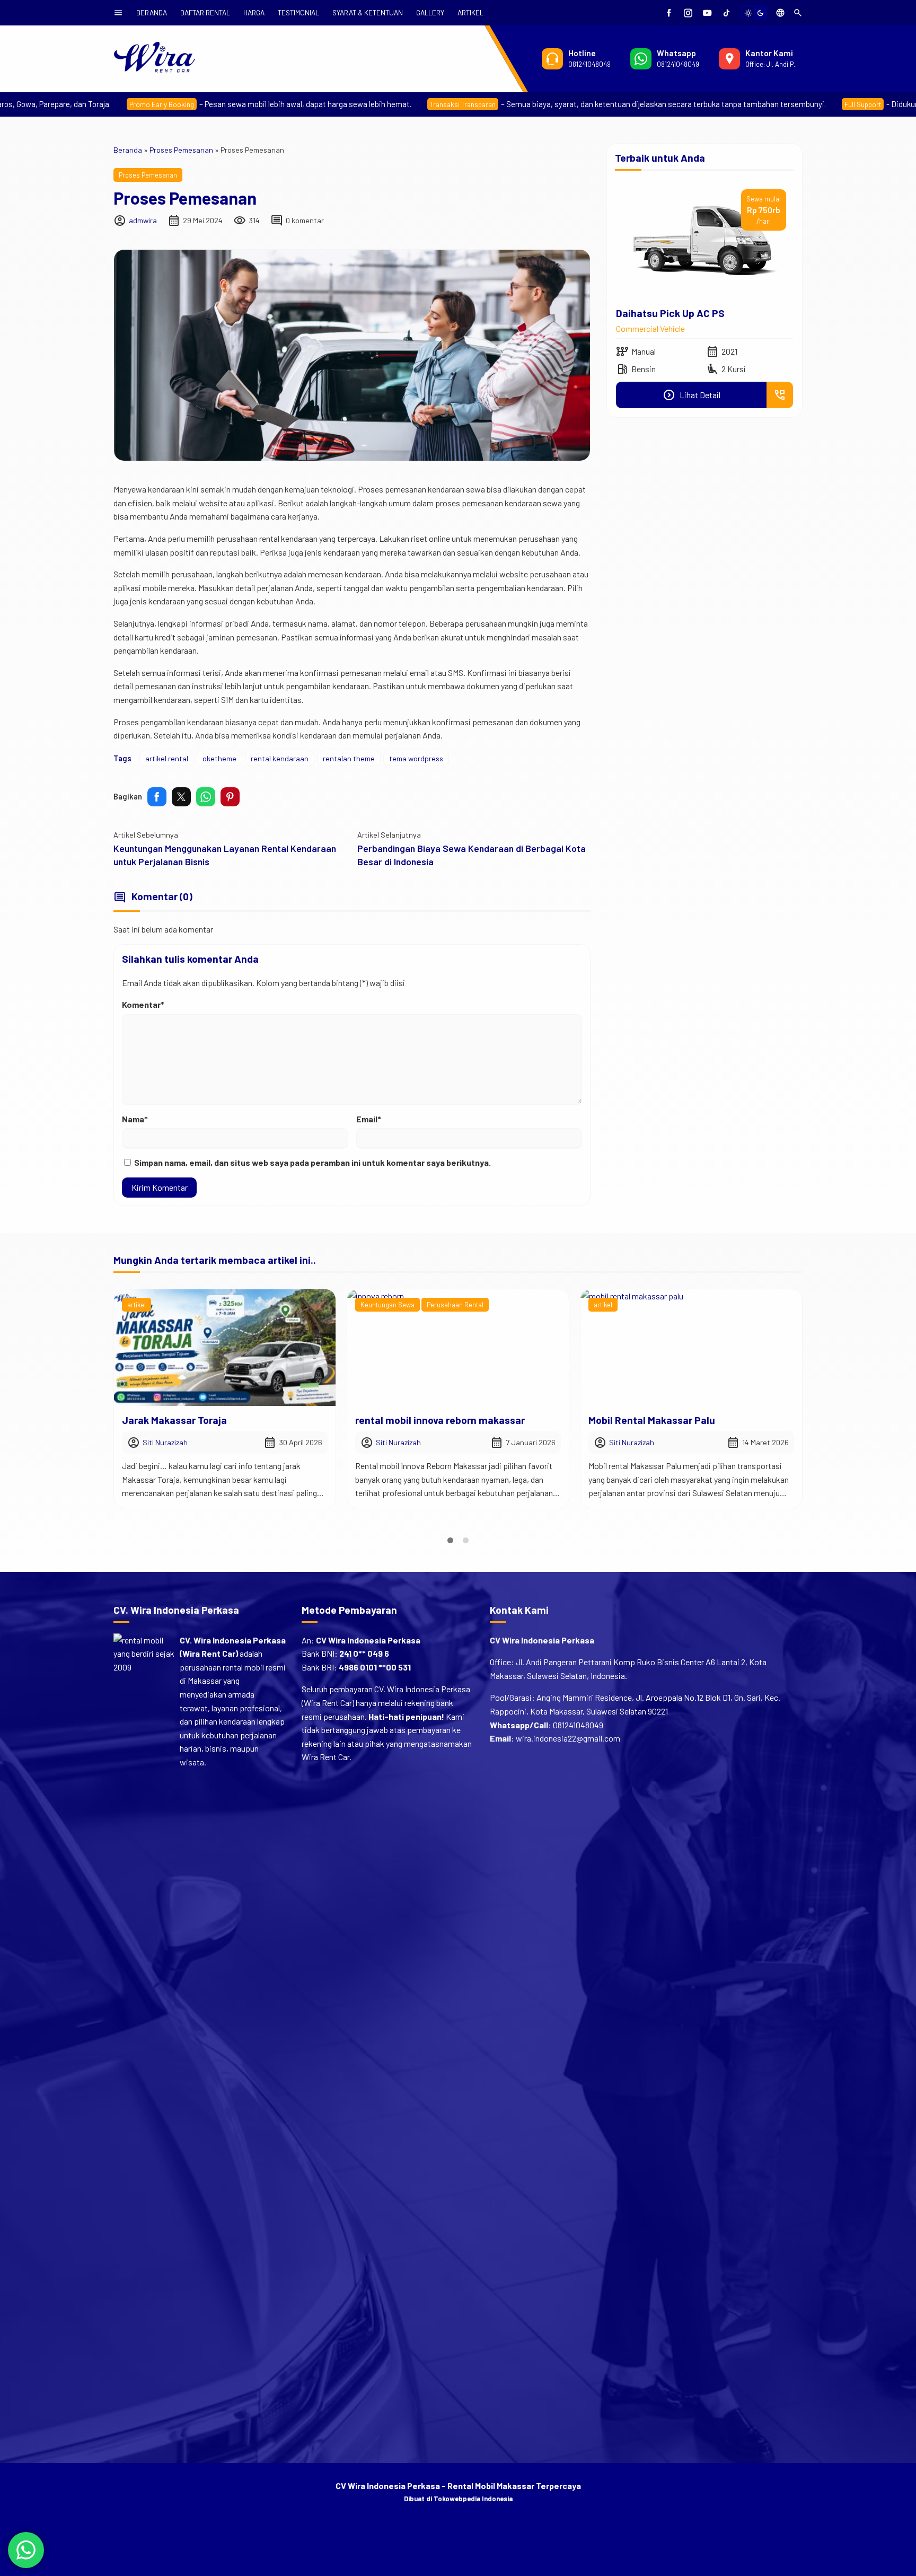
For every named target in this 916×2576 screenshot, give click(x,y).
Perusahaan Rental (222, 1305)
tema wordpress (416, 758)
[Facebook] (669, 13)
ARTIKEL (470, 12)
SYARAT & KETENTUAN (368, 12)
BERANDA (152, 12)
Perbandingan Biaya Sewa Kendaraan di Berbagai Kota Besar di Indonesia (472, 855)
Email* (369, 1119)
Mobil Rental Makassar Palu (419, 1420)
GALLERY (430, 12)
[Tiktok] (726, 13)
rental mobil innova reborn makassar (207, 1420)
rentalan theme (349, 758)
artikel (370, 1305)
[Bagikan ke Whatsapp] (206, 797)
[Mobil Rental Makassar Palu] (458, 1348)
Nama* (135, 1119)
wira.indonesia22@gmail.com (568, 1738)
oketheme (219, 758)
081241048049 (578, 1725)
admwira (143, 220)
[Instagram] (688, 13)
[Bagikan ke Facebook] (157, 797)
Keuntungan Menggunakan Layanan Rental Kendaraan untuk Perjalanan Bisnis (225, 855)
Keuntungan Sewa (154, 1305)
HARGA (254, 12)
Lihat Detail (692, 395)
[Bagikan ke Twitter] (181, 797)
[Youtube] (707, 13)
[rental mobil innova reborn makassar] (225, 1348)
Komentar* (143, 1004)
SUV (623, 328)
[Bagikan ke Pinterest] (230, 797)
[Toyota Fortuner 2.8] (704, 241)
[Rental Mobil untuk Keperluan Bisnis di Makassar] (691, 1348)
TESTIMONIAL (298, 12)
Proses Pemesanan (148, 175)
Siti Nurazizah (165, 1442)
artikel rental (167, 758)
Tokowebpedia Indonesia (473, 2499)
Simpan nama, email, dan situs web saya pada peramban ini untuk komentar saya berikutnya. (312, 1162)
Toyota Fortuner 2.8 (661, 313)
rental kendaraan (280, 758)
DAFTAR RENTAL (205, 12)
